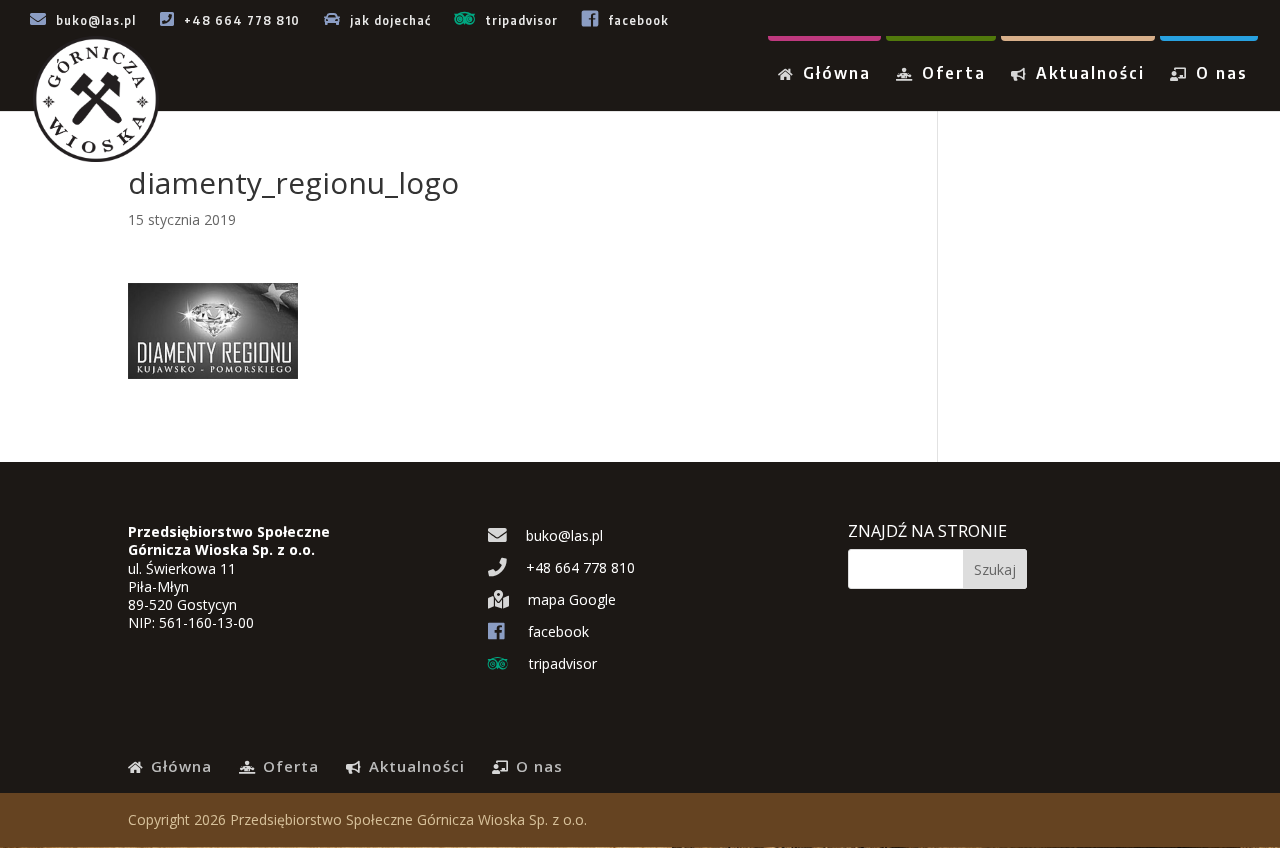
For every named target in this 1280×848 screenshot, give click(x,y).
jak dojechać (388, 20)
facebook (636, 20)
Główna (834, 74)
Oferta (951, 74)
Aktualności (1087, 74)
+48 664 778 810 (240, 20)
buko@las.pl (94, 20)
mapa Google (570, 599)
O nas (1219, 74)
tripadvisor (519, 20)
